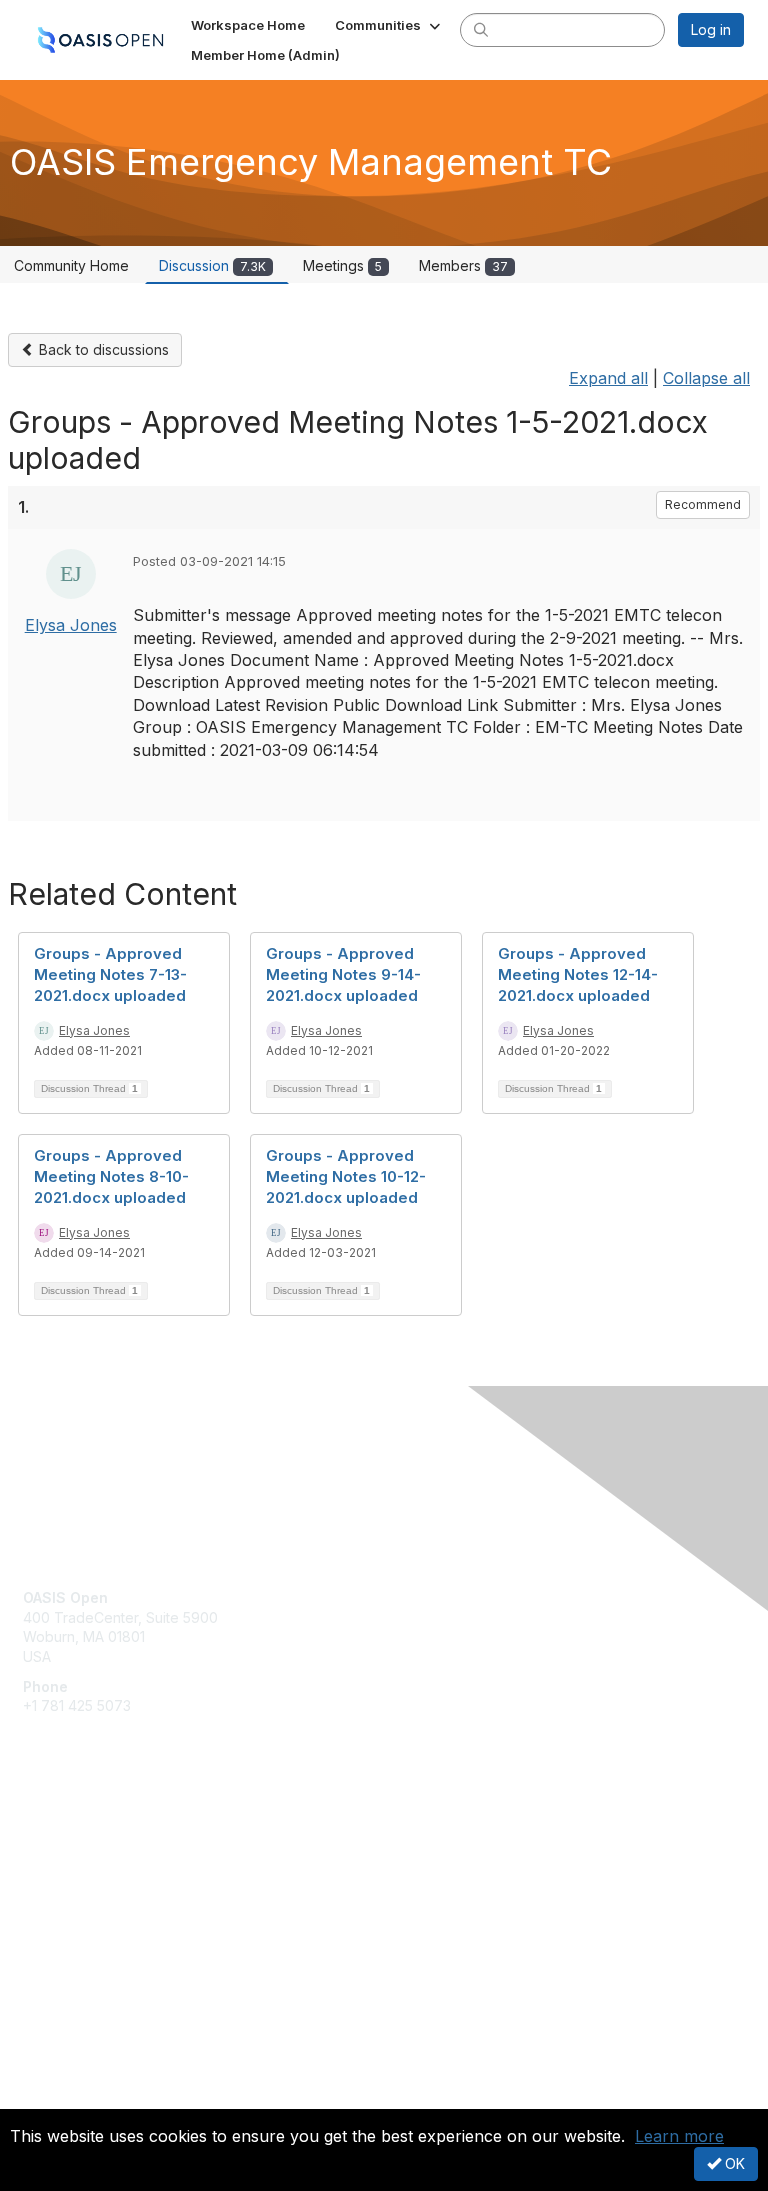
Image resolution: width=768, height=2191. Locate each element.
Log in (711, 29)
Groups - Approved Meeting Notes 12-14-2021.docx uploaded (578, 974)
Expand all (608, 378)
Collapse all (706, 378)
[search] (481, 29)
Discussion (212, 265)
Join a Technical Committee (114, 1896)
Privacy (47, 2096)
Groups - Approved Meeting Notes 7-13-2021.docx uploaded (110, 974)
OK (733, 2163)
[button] (389, 25)
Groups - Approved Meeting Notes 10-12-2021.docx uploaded (346, 1176)
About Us (53, 2077)
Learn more (679, 2136)
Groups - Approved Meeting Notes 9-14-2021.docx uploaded (343, 974)
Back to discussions (102, 349)
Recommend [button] (703, 504)
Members (463, 265)
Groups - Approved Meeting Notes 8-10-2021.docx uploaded (111, 1176)
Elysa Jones (71, 625)
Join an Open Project (93, 1866)
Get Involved (65, 1837)
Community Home (71, 265)
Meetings (342, 265)
